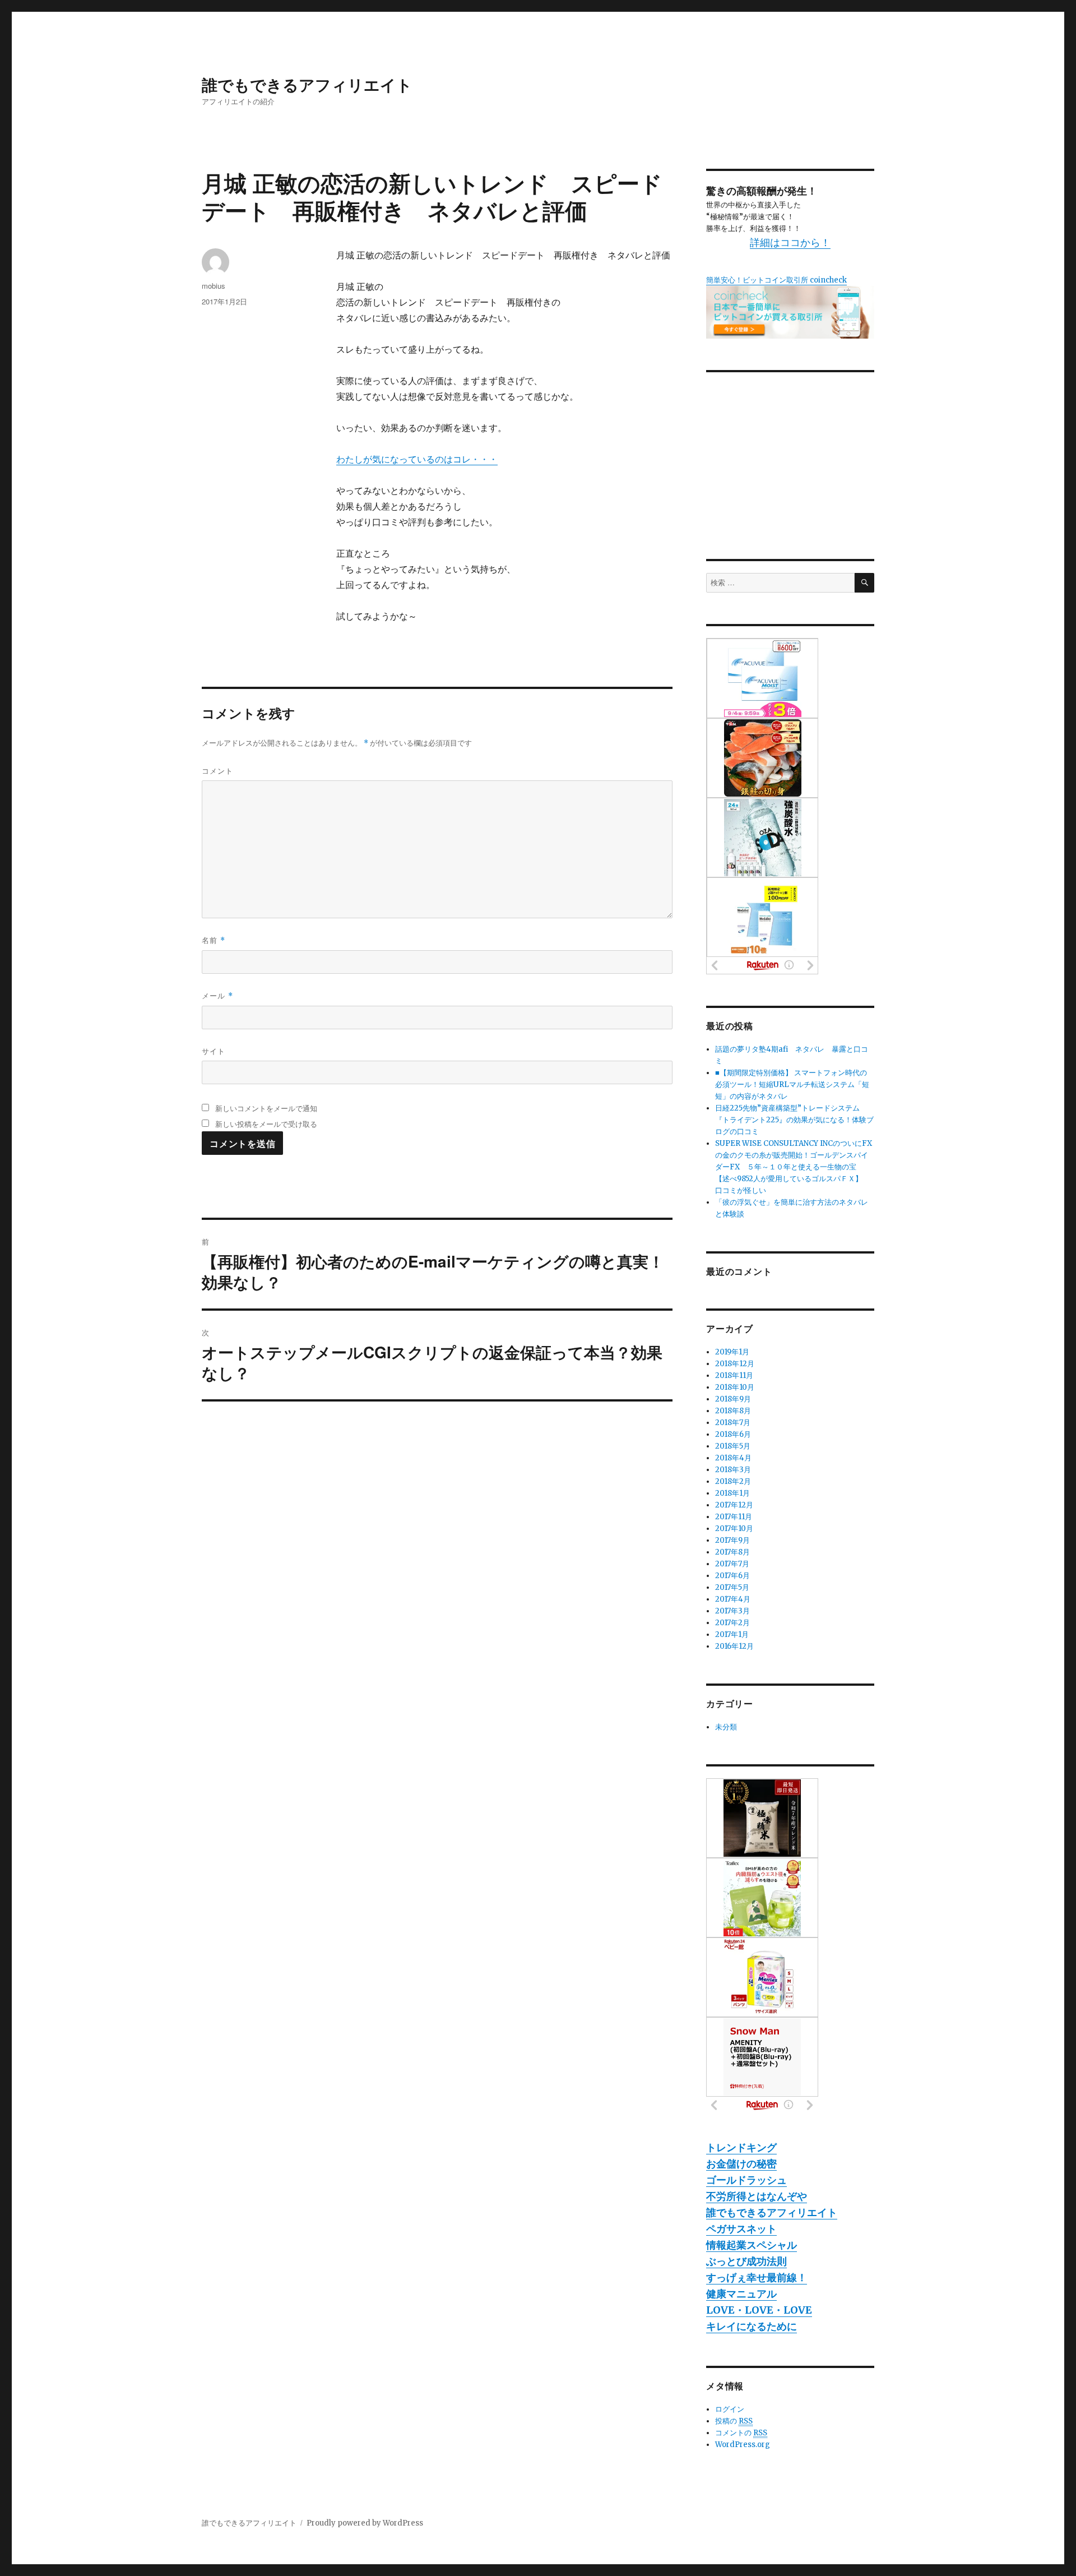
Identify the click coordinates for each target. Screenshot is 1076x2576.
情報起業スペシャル (752, 2245)
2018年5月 (733, 1446)
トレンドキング (741, 2147)
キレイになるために (752, 2326)
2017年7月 (732, 1564)
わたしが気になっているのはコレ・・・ (417, 459)
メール (217, 995)
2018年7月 (733, 1423)
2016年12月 (734, 1646)
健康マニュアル (741, 2294)
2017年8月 (732, 1552)
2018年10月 (735, 1387)
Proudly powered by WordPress (365, 2523)
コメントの (741, 2433)
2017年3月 (732, 1611)
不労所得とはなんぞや (757, 2196)
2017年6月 (732, 1576)
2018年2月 (733, 1481)
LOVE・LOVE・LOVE (759, 2310)
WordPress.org (743, 2445)
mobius (214, 286)
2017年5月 (732, 1587)
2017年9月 (732, 1540)
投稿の (734, 2421)
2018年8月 (733, 1411)
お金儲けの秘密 (741, 2164)
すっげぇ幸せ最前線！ (757, 2277)
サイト (214, 1051)
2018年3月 (733, 1470)
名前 (214, 940)
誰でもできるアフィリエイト (307, 84)
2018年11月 (734, 1375)
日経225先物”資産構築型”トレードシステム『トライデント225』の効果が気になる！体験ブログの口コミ (794, 1120)
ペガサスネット (741, 2229)
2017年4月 (733, 1599)
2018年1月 (732, 1493)
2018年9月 (733, 1399)
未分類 (726, 1727)
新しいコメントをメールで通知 (266, 1108)
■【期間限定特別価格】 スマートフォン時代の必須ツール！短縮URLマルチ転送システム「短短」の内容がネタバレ (792, 1084)
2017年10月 (734, 1529)
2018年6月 (733, 1434)
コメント (217, 771)
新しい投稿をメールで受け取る (266, 1124)
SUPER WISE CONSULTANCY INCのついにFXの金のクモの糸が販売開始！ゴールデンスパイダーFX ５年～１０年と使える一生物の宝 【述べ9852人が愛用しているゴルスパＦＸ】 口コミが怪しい (794, 1167)
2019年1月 (732, 1352)
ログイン (730, 2409)
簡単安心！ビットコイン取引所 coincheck (776, 280)
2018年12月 (735, 1364)
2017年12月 (734, 1505)
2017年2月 (732, 1623)
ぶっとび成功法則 (746, 2261)
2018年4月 (733, 1458)
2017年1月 (732, 1634)
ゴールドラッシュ (746, 2180)
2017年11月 (734, 1517)
